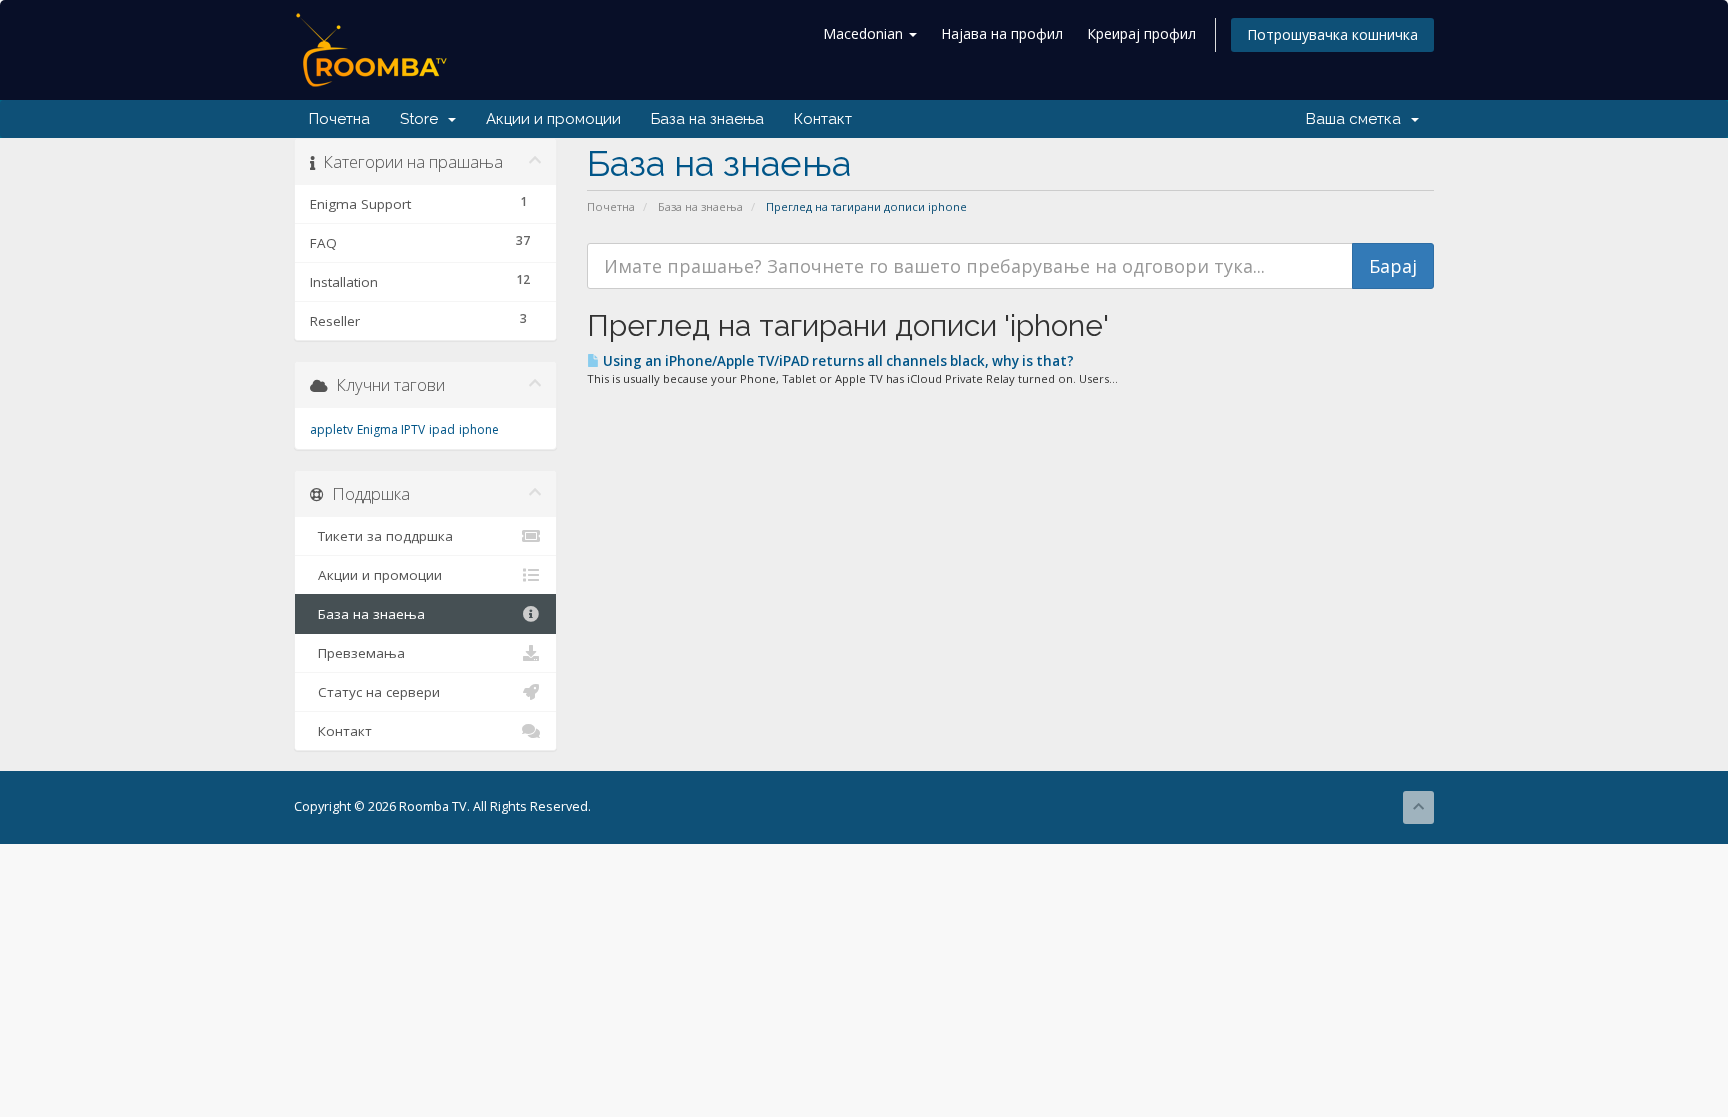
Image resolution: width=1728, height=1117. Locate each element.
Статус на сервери (375, 692)
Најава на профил (1002, 33)
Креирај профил (1141, 33)
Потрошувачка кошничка (1332, 34)
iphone (479, 429)
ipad (442, 429)
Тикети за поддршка (381, 536)
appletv (331, 429)
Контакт (823, 119)
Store (423, 119)
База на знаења (707, 119)
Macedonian (865, 33)
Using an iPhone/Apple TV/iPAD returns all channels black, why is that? (837, 361)
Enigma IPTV (391, 429)
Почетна (339, 119)
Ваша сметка (1357, 119)
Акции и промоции (553, 119)
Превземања (357, 653)
